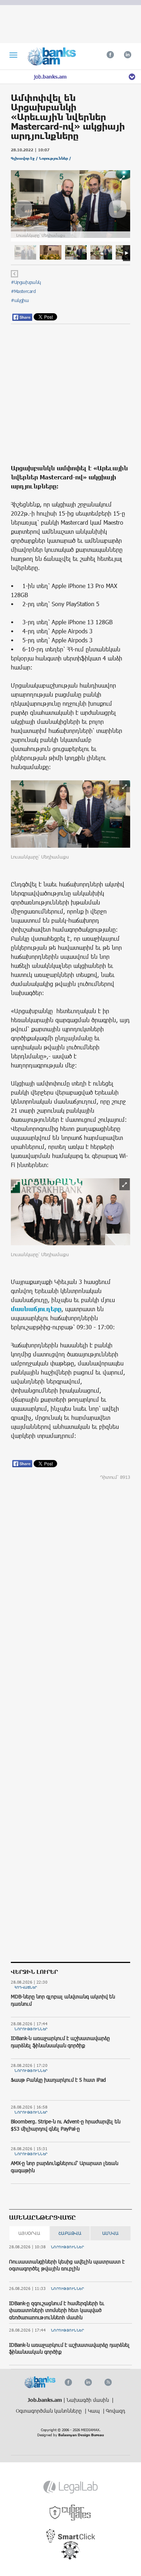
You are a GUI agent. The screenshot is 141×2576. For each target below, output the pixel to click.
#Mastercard (23, 291)
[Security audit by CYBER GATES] (71, 2513)
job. (50, 77)
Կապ (95, 2411)
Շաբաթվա (70, 2233)
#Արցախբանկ (26, 282)
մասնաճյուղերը (36, 1309)
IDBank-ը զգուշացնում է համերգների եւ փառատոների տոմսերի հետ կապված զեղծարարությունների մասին (57, 2310)
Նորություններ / (55, 158)
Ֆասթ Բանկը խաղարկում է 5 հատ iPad (58, 2080)
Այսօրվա (29, 2233)
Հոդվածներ (26, 1987)
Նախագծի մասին (88, 2400)
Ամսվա (111, 2233)
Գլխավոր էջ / (25, 158)
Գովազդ (116, 2411)
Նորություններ (31, 2029)
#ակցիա (20, 300)
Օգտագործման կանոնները (50, 2411)
